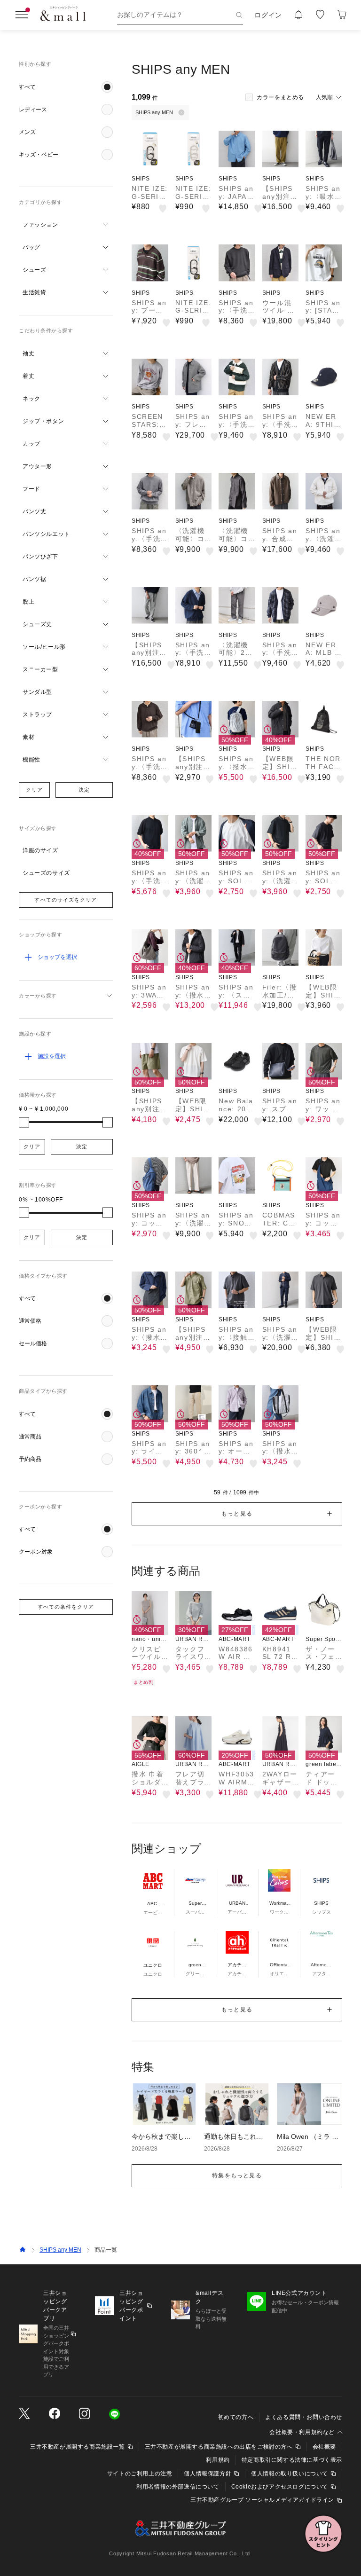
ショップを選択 (57, 957)
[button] (66, 87)
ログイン (268, 15)
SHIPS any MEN (60, 2250)
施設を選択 (52, 1056)
